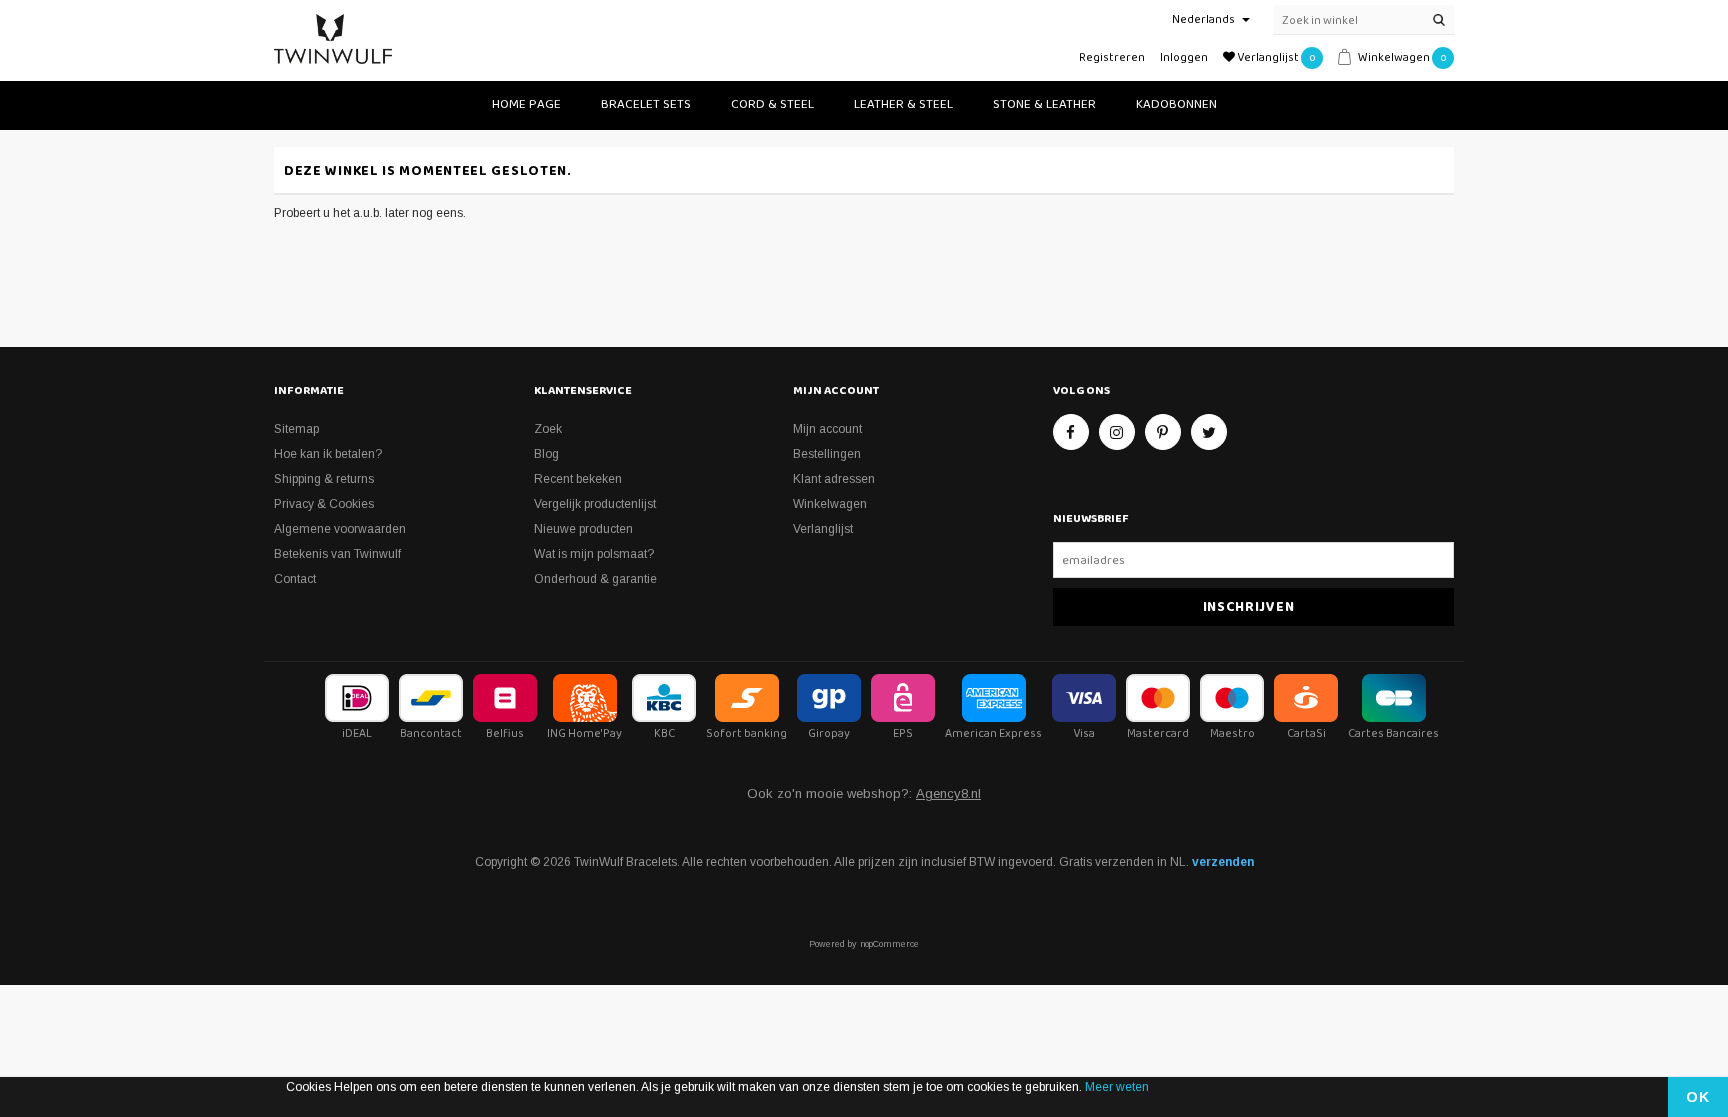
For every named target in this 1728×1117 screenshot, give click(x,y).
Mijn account (827, 429)
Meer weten (1117, 1087)
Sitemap (296, 429)
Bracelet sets (646, 104)
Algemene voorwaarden (340, 529)
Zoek (548, 429)
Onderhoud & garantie (595, 579)
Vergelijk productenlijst (595, 504)
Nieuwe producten (583, 529)
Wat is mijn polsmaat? (594, 554)
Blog (546, 454)
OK (1697, 1097)
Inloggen (1184, 57)
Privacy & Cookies (324, 504)
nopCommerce (889, 944)
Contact (295, 579)
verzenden (1223, 862)
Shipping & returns (324, 479)
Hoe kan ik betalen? (328, 454)
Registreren (1112, 57)
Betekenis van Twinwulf (337, 554)
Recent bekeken (578, 479)
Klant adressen (834, 479)
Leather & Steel (903, 104)
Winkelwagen (830, 504)
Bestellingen (827, 454)
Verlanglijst (823, 529)
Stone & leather (1044, 104)
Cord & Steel (772, 104)
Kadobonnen (1176, 104)
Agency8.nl (948, 793)
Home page (526, 104)
